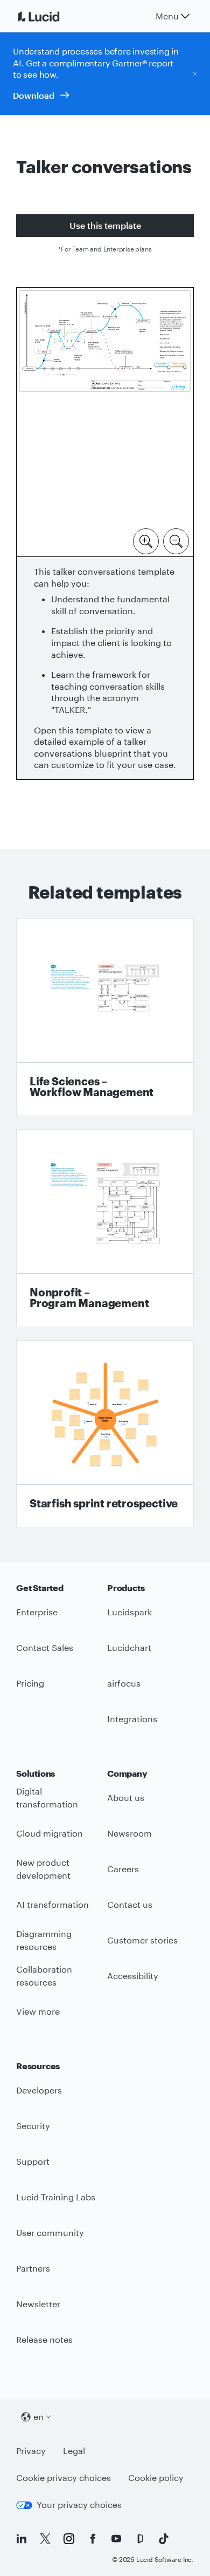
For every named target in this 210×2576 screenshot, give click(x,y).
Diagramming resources (44, 1940)
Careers (123, 1869)
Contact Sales (45, 1647)
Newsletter (38, 2304)
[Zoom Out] (176, 540)
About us (126, 1797)
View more (38, 2011)
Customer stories (142, 1940)
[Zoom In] (146, 540)
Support (33, 2161)
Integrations (132, 1719)
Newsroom (129, 1833)
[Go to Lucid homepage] (52, 16)
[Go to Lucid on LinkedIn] (22, 2539)
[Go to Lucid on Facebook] (93, 2539)
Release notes (44, 2339)
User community (50, 2232)
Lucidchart (129, 1647)
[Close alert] (195, 73)
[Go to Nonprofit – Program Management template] (105, 1228)
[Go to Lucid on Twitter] (45, 2539)
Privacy (31, 2451)
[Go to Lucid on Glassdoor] (140, 2539)
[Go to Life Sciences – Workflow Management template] (105, 1017)
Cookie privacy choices (64, 2478)
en (38, 2417)
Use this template (105, 225)
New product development (43, 1869)
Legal (74, 2451)
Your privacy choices (79, 2504)
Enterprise (37, 1612)
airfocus (124, 1683)
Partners (33, 2268)
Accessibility (133, 1976)
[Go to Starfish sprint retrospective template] (105, 1434)
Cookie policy (156, 2478)
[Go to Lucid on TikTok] (164, 2539)
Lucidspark (129, 1612)
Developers (39, 2090)
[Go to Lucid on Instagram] (69, 2539)
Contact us (130, 1904)
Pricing (30, 1683)
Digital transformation (47, 1798)
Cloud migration (50, 1833)
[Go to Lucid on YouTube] (116, 2539)
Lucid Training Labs (56, 2197)
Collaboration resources (44, 1976)
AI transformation (52, 1904)
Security (33, 2126)
